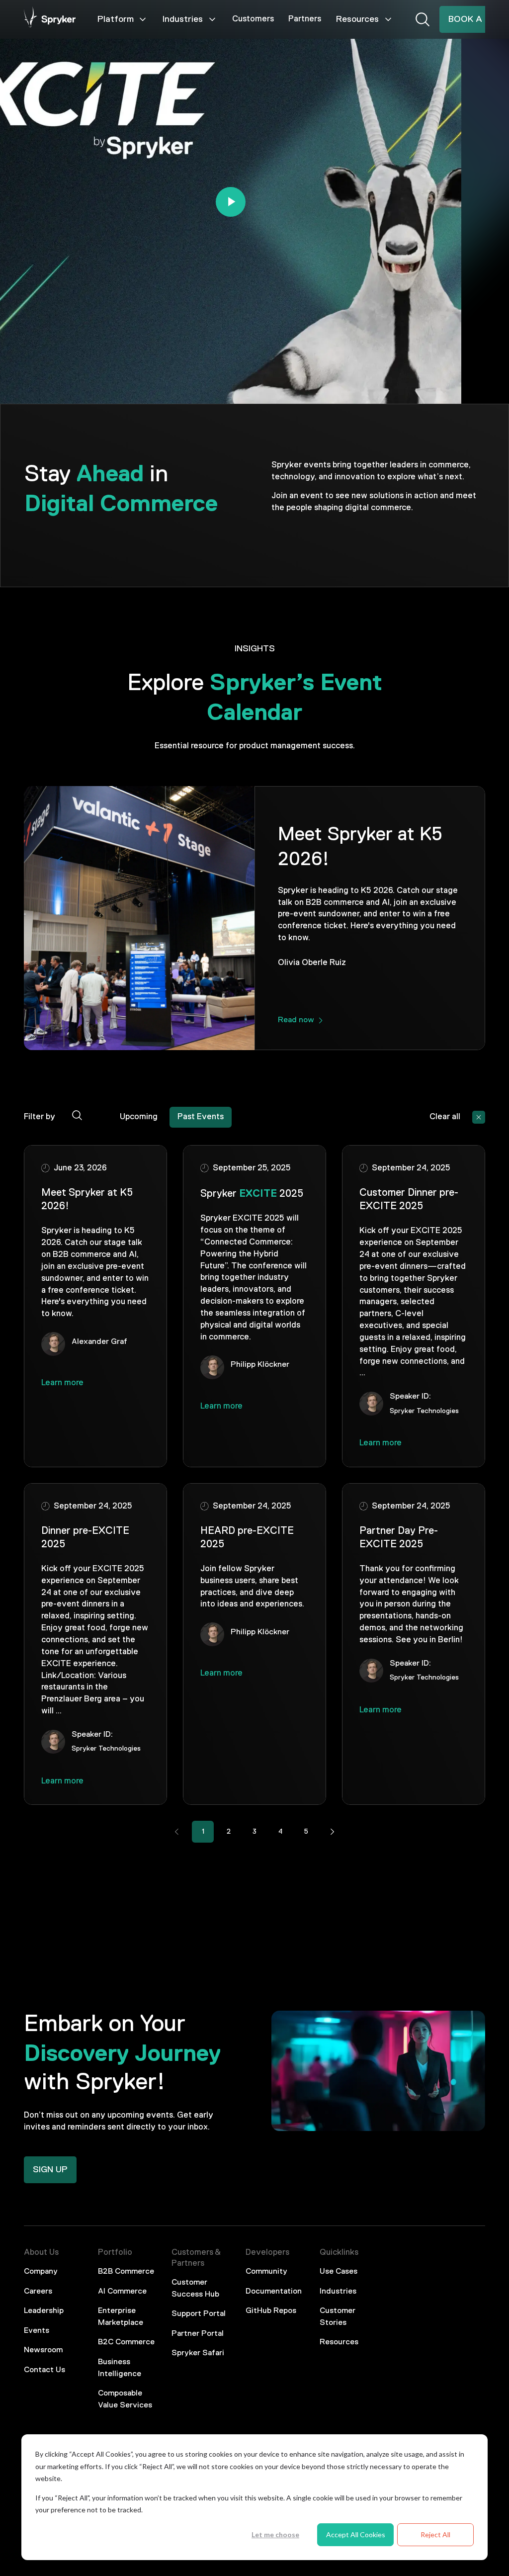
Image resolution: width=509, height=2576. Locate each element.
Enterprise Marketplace (121, 2317)
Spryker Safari (198, 2353)
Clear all (445, 1117)
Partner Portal (198, 2334)
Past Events (201, 1117)
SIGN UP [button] (50, 2170)
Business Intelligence (120, 2368)
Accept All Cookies (356, 2534)
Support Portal (199, 2314)
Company (41, 2272)
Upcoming (139, 1117)
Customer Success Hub (195, 2289)
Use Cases (339, 2272)
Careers (38, 2292)
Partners (305, 19)
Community (266, 2272)
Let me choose (275, 2534)
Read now (296, 1020)
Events (37, 2331)
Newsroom (43, 2350)
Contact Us (44, 2370)
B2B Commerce (126, 2272)
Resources (357, 19)
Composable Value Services (125, 2399)
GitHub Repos (271, 2311)
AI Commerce (122, 2292)
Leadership (44, 2311)
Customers (253, 19)
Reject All (435, 2534)
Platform (116, 19)
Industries (183, 19)
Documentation (274, 2292)
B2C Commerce (126, 2342)
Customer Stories (338, 2317)
